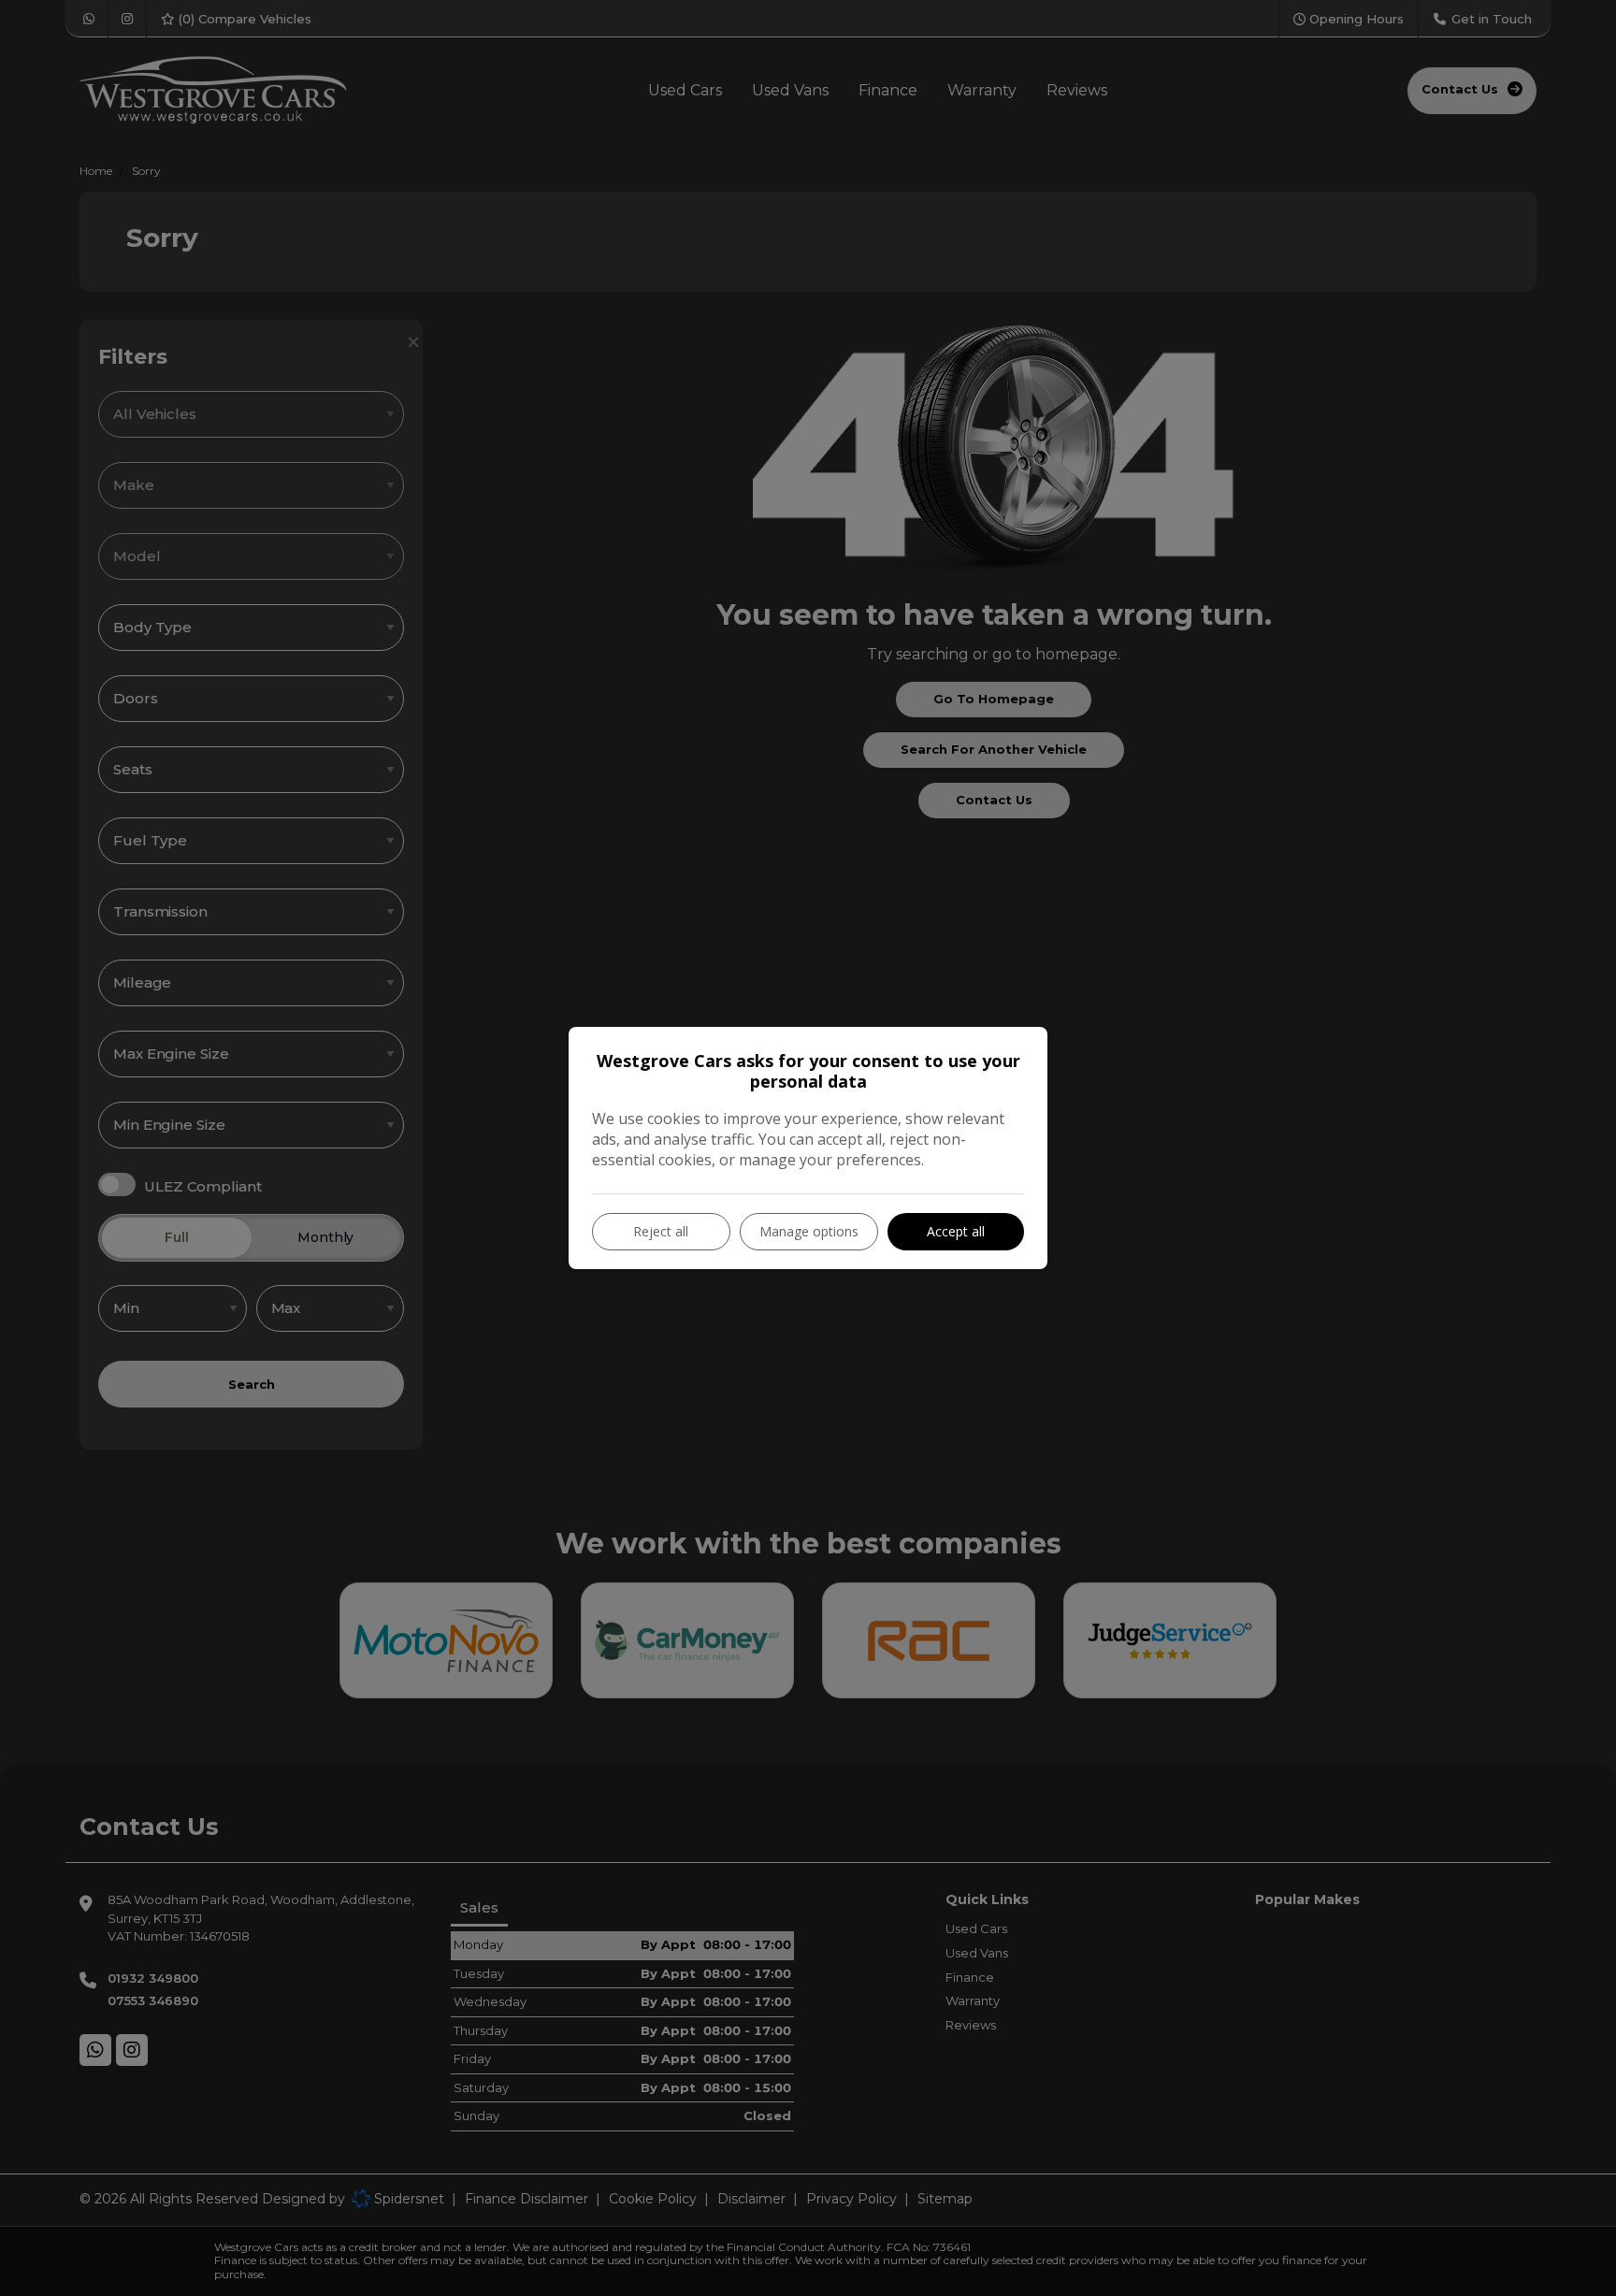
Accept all (956, 1231)
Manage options (809, 1231)
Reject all (661, 1231)
